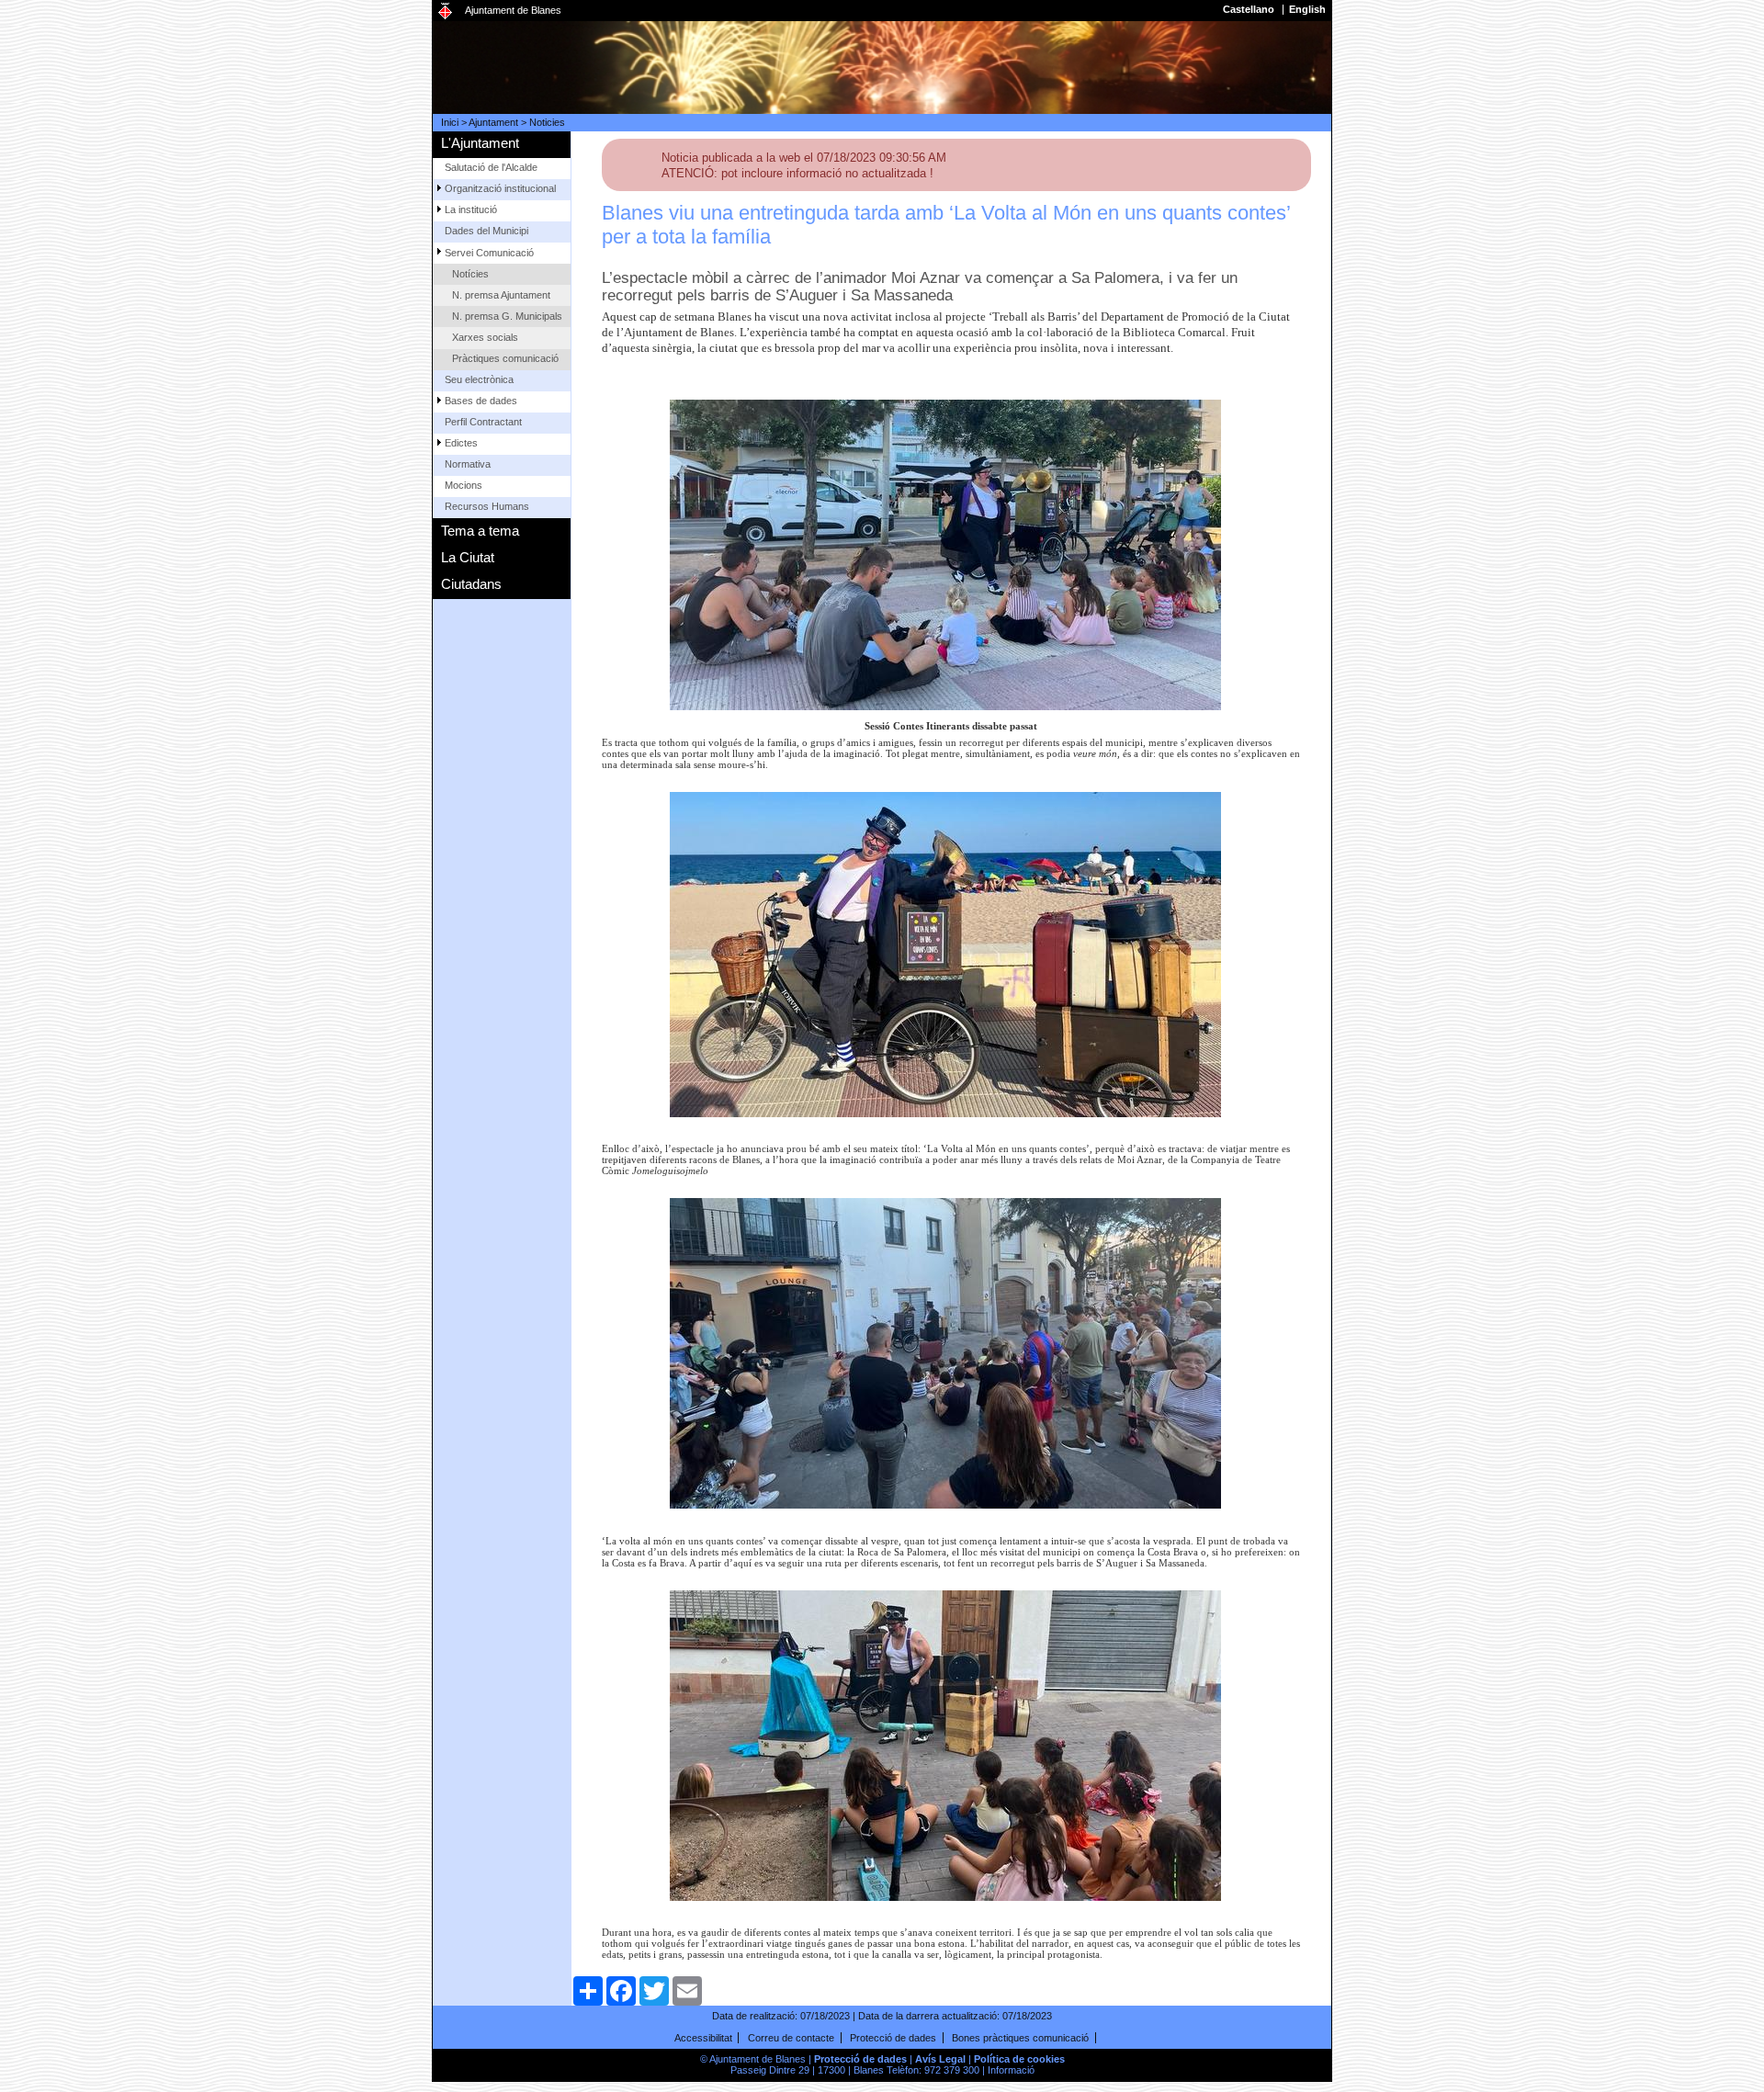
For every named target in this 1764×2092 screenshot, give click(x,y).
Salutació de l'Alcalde (491, 167)
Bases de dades (481, 401)
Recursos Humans (487, 506)
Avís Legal (940, 2059)
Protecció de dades (893, 2038)
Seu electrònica (479, 379)
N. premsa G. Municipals (507, 316)
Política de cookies (1019, 2059)
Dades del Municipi (486, 231)
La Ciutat (468, 557)
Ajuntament (493, 122)
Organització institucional (500, 188)
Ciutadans (471, 584)
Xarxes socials (485, 337)
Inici (450, 122)
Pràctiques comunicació (505, 358)
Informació (1011, 2070)
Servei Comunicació (489, 253)
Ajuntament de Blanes (513, 10)
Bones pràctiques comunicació (1020, 2038)
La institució (471, 209)
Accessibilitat (703, 2038)
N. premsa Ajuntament (501, 295)
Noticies (547, 122)
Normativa (468, 464)
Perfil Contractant (483, 422)
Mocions (464, 485)
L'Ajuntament (480, 143)
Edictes (461, 443)
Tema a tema (480, 531)
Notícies (470, 274)
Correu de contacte (791, 2038)
